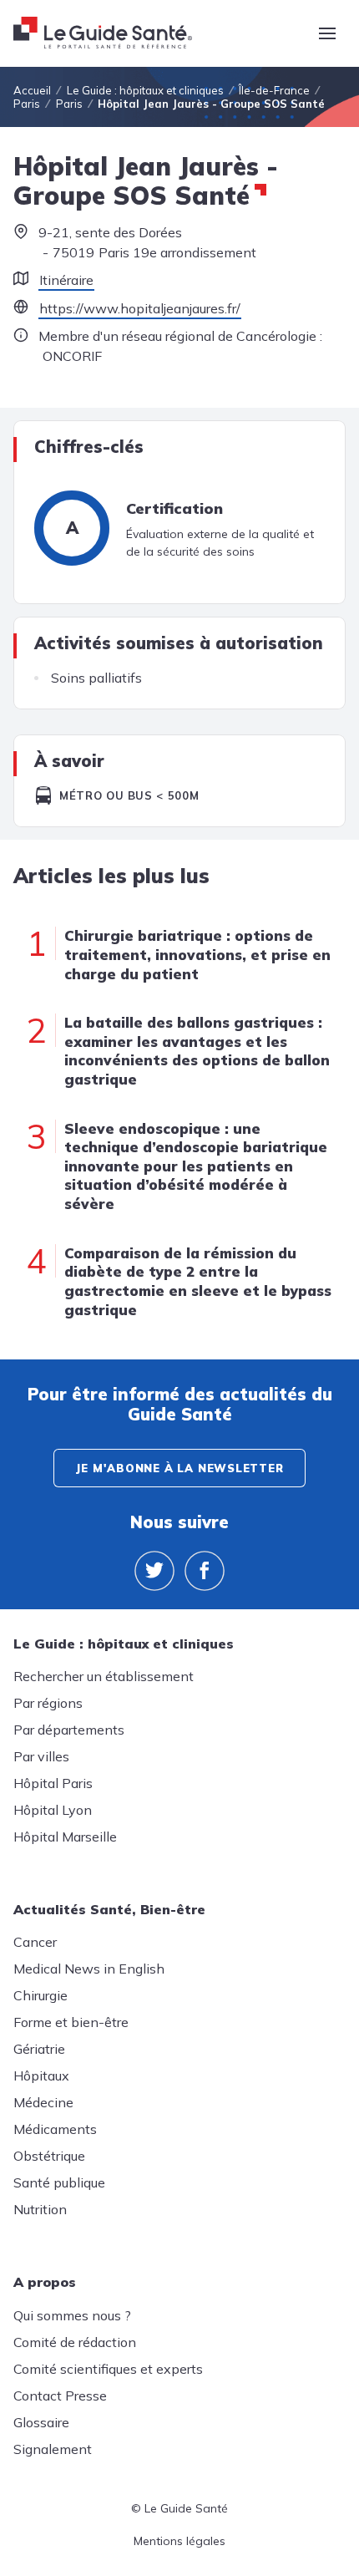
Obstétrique (49, 2156)
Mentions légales (179, 2541)
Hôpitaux (41, 2076)
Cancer (35, 1942)
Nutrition (40, 2209)
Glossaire (41, 2422)
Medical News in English (89, 1969)
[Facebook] (205, 1571)
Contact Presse (60, 2396)
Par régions (48, 1703)
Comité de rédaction (75, 2342)
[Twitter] (154, 1571)
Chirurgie (40, 1995)
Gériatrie (39, 2049)
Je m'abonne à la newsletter (179, 1468)
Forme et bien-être (71, 2022)
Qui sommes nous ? (72, 2315)
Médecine (43, 2102)
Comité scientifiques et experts (108, 2369)
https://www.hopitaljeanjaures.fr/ (140, 308)
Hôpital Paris (53, 1783)
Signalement (53, 2449)
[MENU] (327, 33)
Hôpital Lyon (53, 1810)
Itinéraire (66, 280)
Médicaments (55, 2129)
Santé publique (59, 2182)
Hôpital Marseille (65, 1837)
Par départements (69, 1730)
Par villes (41, 1756)
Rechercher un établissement (104, 1676)
